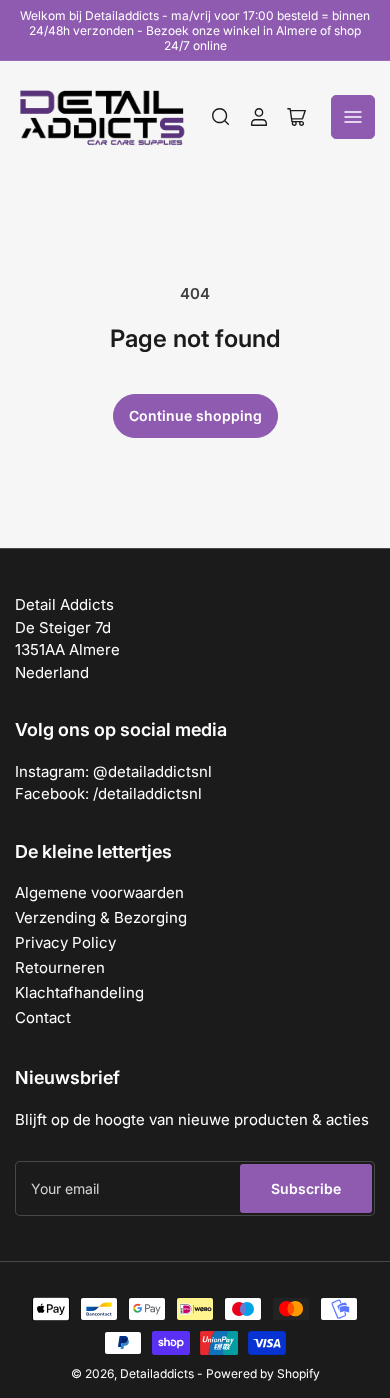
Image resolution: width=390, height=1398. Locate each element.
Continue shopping (195, 415)
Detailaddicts (157, 1373)
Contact (43, 1017)
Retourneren (60, 967)
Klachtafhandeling (79, 992)
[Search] (221, 117)
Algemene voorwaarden (99, 892)
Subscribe (306, 1188)
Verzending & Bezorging (101, 917)
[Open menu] (353, 117)
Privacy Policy (65, 942)
